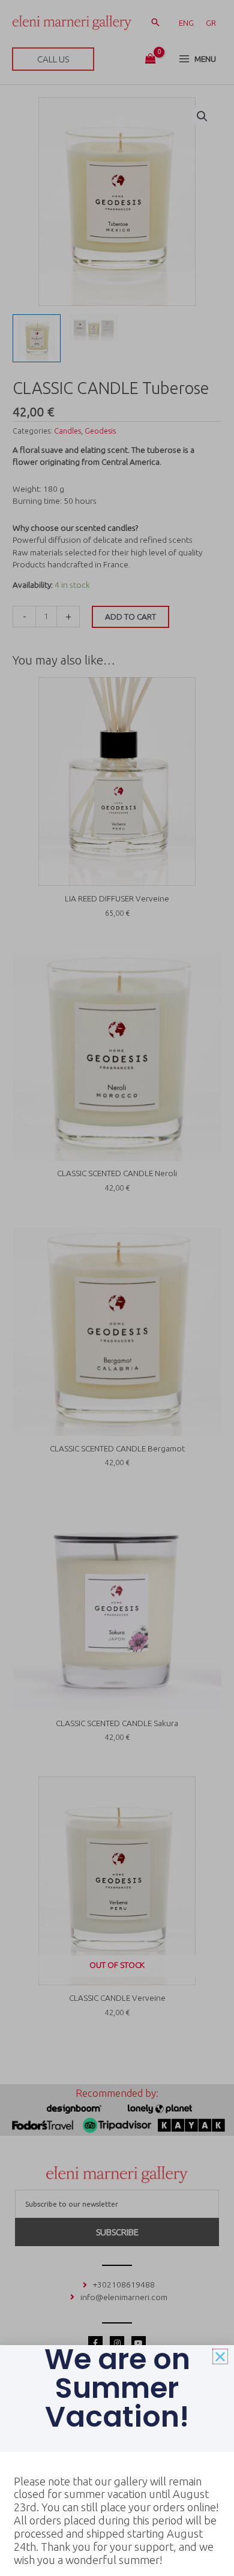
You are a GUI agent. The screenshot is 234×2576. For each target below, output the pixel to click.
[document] (117, 1288)
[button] (220, 2356)
